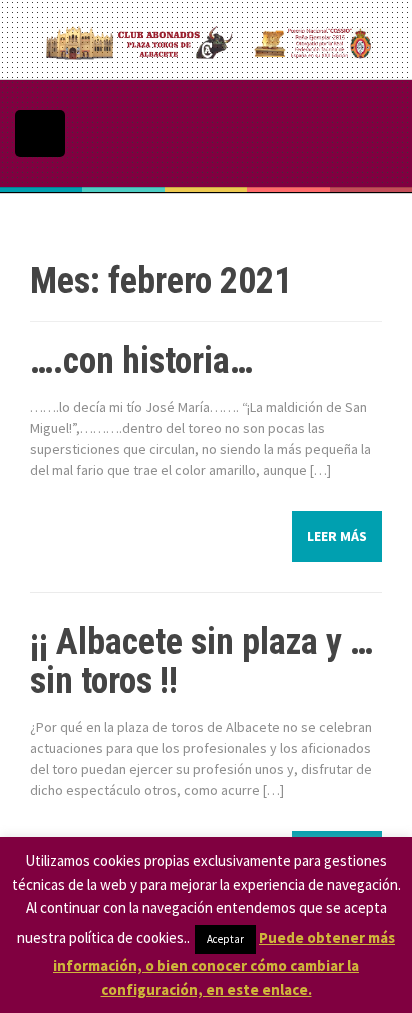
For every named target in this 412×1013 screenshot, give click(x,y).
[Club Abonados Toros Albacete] (206, 39)
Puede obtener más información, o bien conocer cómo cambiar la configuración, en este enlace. (224, 963)
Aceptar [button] (225, 939)
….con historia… (141, 361)
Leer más (337, 536)
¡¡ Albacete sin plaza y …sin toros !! (201, 662)
